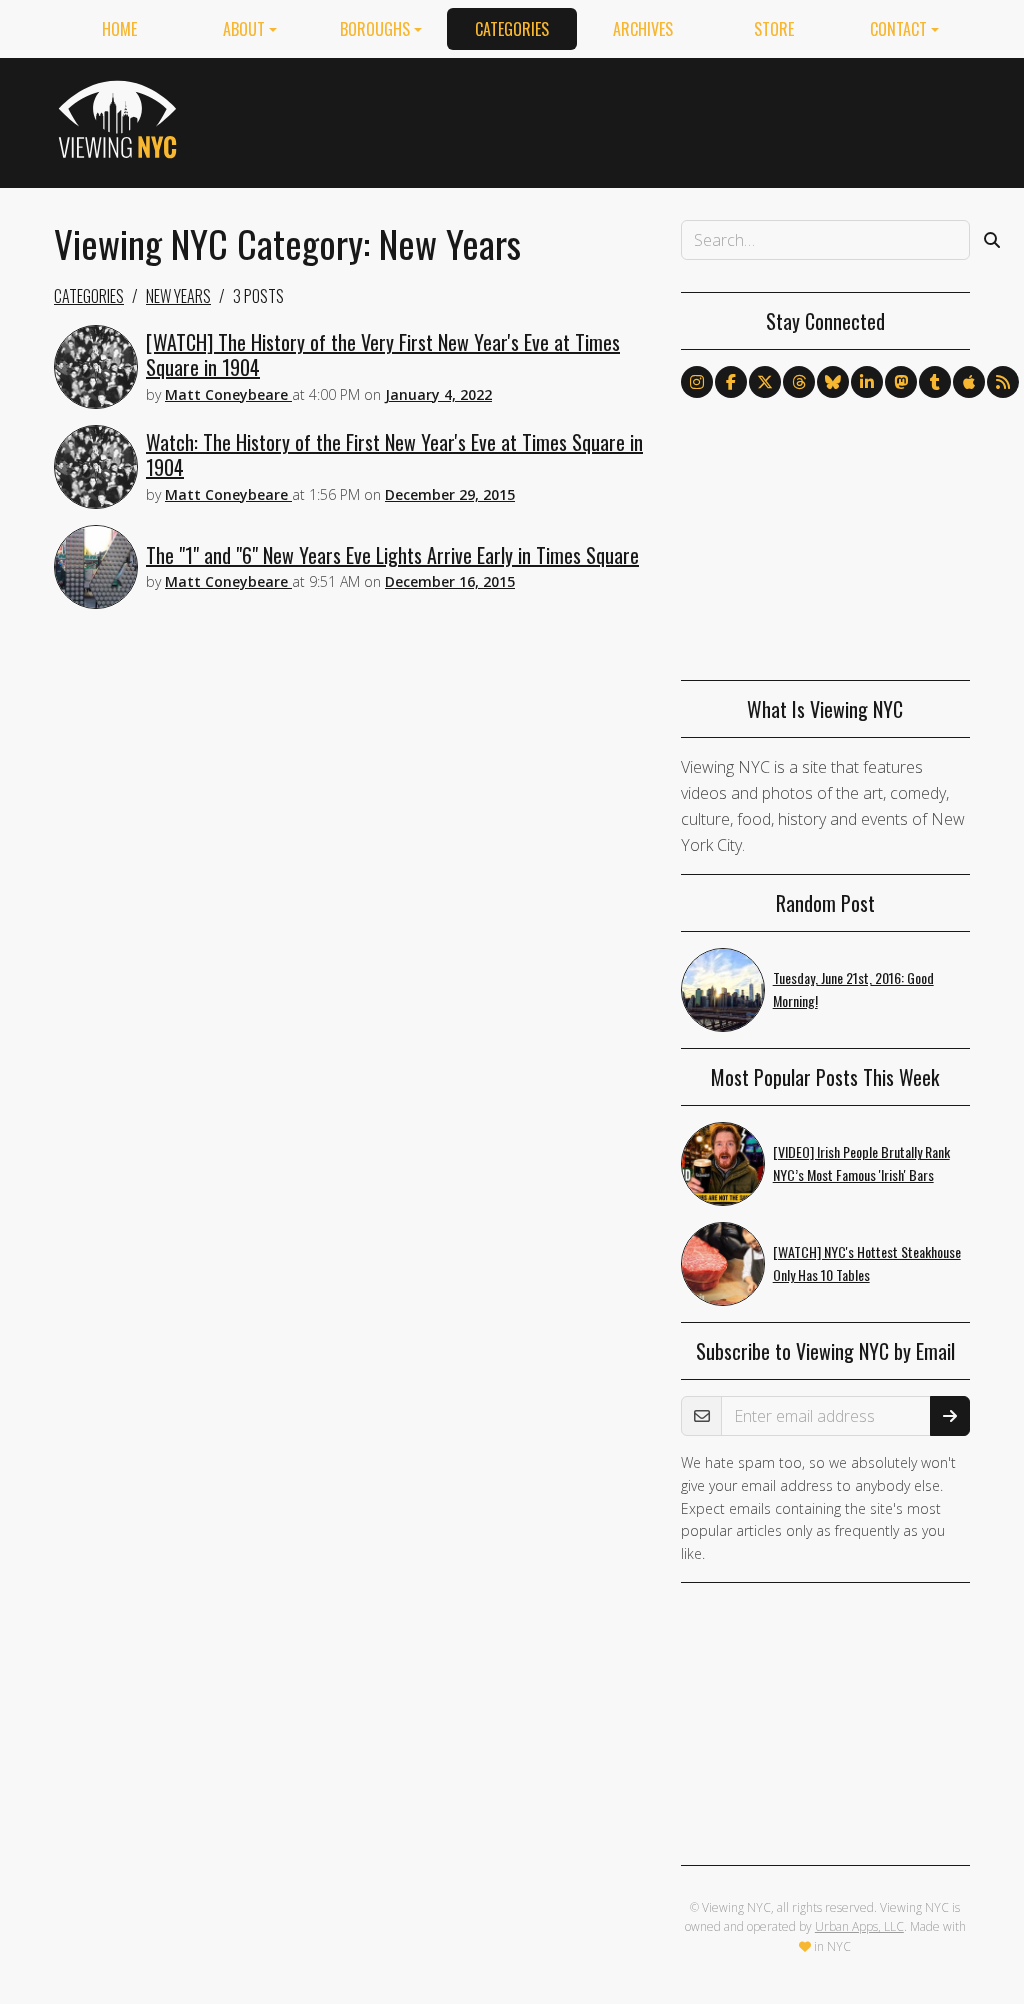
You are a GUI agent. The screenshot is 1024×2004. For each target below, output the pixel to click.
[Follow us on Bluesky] (833, 382)
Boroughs (375, 29)
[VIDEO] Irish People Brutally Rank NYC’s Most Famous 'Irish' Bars (861, 1163)
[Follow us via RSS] (1003, 382)
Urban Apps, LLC (859, 1926)
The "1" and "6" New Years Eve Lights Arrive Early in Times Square (392, 555)
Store (774, 29)
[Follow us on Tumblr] (935, 382)
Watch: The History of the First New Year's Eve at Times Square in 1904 (394, 454)
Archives (643, 29)
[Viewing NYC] (120, 119)
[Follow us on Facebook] (731, 382)
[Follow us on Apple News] (969, 382)
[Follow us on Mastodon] (901, 382)
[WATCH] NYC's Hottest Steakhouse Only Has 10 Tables (867, 1263)
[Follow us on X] (765, 382)
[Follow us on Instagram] (697, 382)
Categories (512, 29)
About (244, 29)
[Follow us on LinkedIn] (867, 382)
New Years (178, 296)
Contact (898, 29)
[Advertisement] (606, 119)
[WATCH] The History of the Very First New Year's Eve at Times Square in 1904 (383, 354)
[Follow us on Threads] (799, 382)
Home (119, 29)
